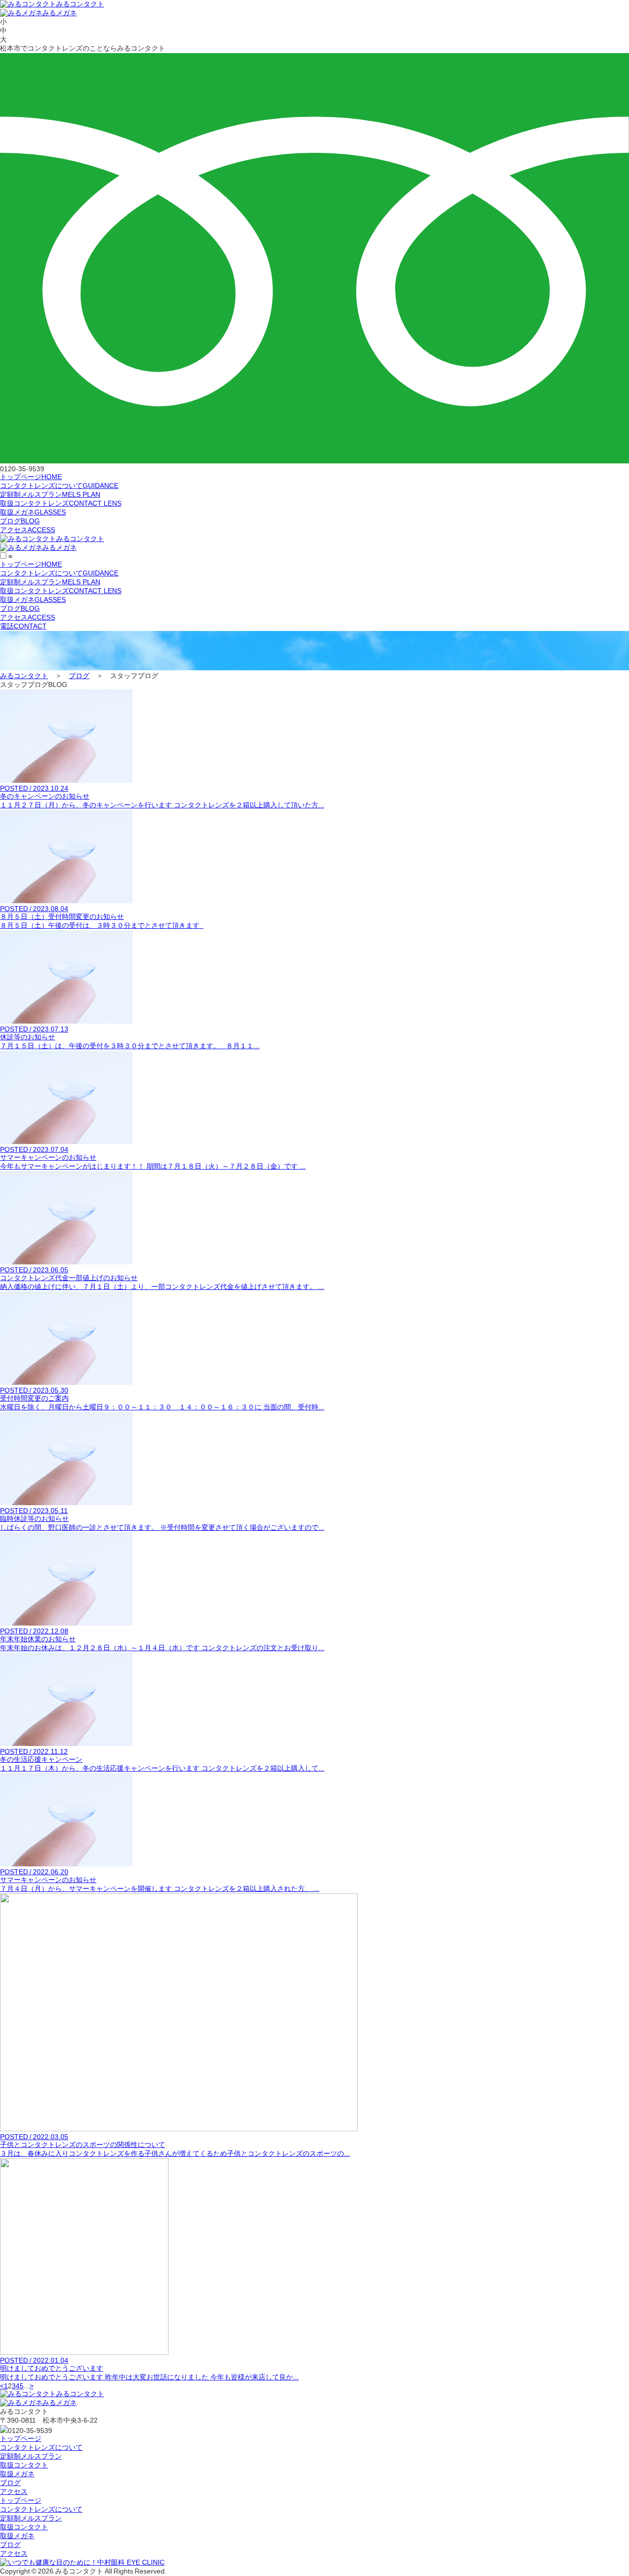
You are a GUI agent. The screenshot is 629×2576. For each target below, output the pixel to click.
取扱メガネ (33, 512)
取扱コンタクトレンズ (61, 503)
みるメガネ (59, 13)
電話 (23, 626)
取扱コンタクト (24, 2465)
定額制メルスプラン (50, 494)
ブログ (20, 521)
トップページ (31, 477)
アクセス (28, 530)
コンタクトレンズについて (59, 486)
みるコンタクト (80, 4)
